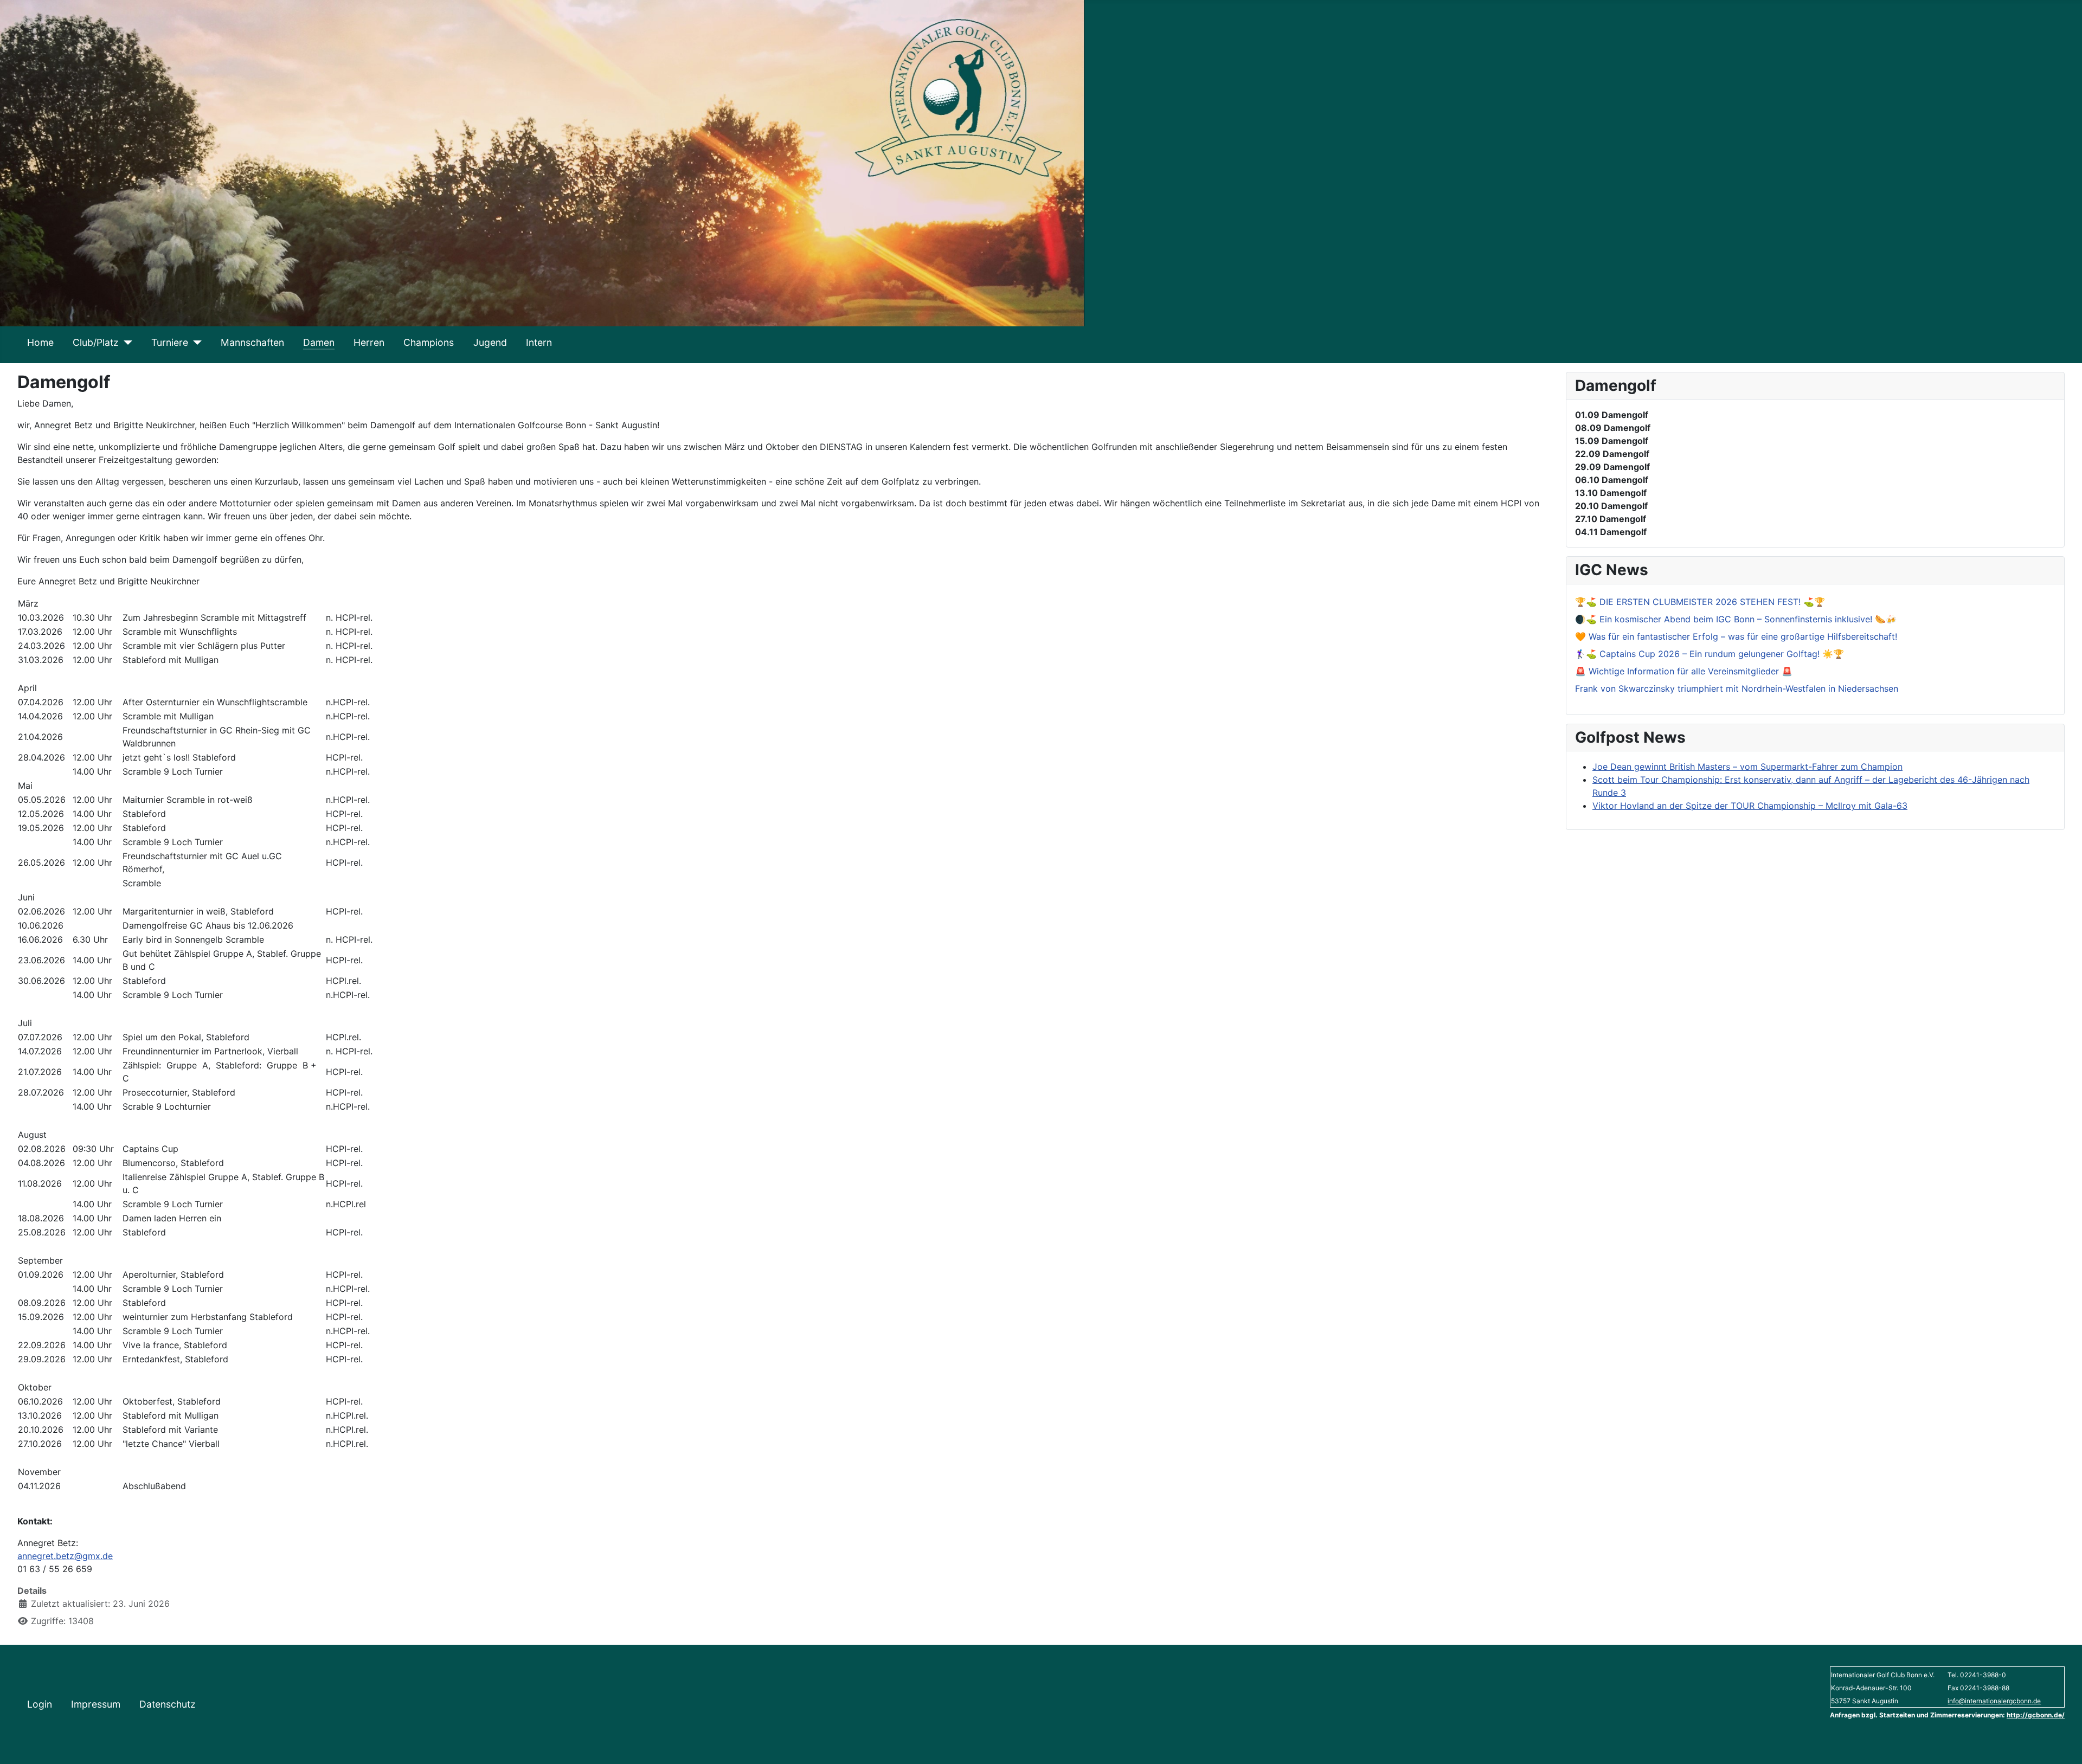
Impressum (96, 1704)
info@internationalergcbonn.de (1994, 1701)
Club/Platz (96, 342)
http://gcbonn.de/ (2036, 1715)
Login (40, 1704)
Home (40, 342)
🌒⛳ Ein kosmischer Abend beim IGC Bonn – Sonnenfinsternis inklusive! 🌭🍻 (1736, 619)
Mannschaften (252, 342)
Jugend (490, 342)
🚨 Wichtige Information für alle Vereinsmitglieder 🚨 (1684, 671)
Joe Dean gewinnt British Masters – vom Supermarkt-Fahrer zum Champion (1747, 767)
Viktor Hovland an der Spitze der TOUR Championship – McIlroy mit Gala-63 (1750, 806)
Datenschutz (168, 1704)
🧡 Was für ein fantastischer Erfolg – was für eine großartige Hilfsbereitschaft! (1736, 636)
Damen (319, 342)
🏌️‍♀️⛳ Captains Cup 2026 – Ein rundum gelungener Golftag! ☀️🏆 (1710, 654)
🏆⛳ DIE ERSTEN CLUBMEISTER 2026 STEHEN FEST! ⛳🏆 (1700, 602)
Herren (369, 342)
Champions (429, 342)
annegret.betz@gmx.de (65, 1556)
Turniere (170, 342)
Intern (539, 342)
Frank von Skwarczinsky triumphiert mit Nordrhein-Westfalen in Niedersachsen (1737, 688)
